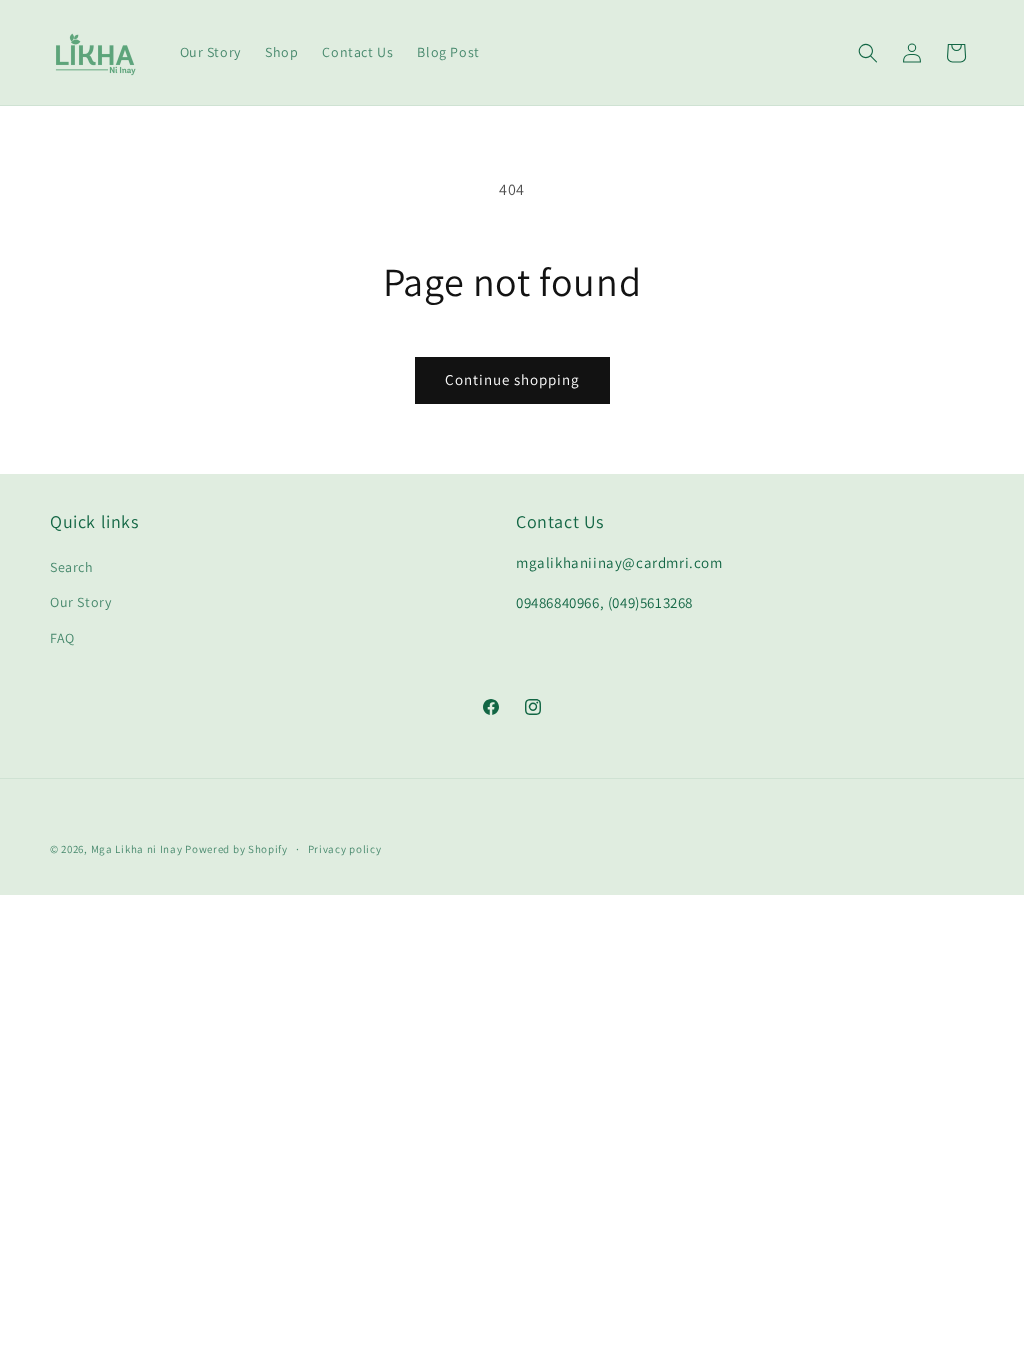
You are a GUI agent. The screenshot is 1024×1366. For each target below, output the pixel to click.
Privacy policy (345, 849)
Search (72, 567)
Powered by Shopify (236, 849)
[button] (868, 53)
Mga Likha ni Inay (137, 849)
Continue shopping (512, 379)
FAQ (62, 638)
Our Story (80, 602)
